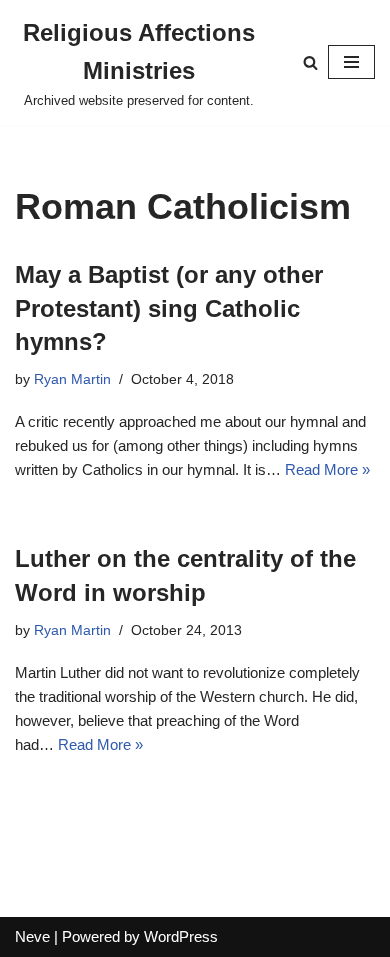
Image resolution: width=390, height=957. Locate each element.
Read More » (327, 469)
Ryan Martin (72, 379)
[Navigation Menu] (351, 62)
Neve (32, 936)
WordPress (181, 936)
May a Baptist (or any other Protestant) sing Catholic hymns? (169, 308)
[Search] (310, 62)
